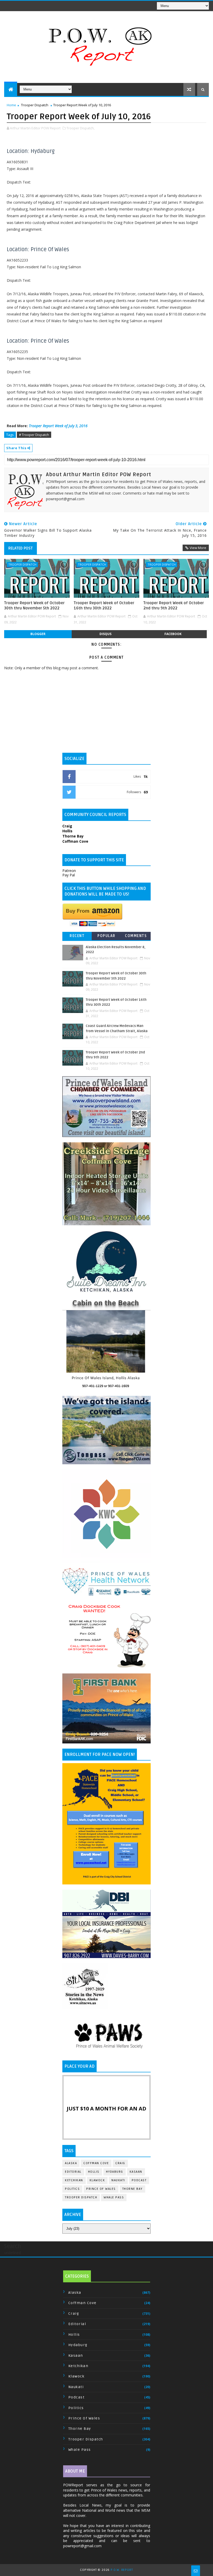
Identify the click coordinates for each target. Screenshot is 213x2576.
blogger (38, 634)
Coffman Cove (96, 2163)
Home (11, 105)
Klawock (97, 2180)
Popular (106, 936)
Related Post (21, 548)
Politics (72, 2189)
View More (198, 548)
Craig (120, 2163)
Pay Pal (69, 875)
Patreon (69, 871)
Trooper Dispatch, (81, 128)
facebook (173, 634)
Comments (136, 936)
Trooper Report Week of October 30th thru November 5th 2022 (34, 606)
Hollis (94, 2172)
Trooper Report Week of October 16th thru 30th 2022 (104, 606)
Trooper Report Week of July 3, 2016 (58, 426)
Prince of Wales (101, 2189)
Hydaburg (115, 2172)
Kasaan (136, 2172)
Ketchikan (74, 2180)
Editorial (73, 2172)
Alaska (71, 2163)
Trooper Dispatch (35, 105)
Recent (77, 936)
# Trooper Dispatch (34, 435)
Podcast (139, 2180)
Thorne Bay (132, 2189)
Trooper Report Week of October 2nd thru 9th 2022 (174, 606)
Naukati (118, 2180)
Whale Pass (114, 2197)
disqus (105, 634)
